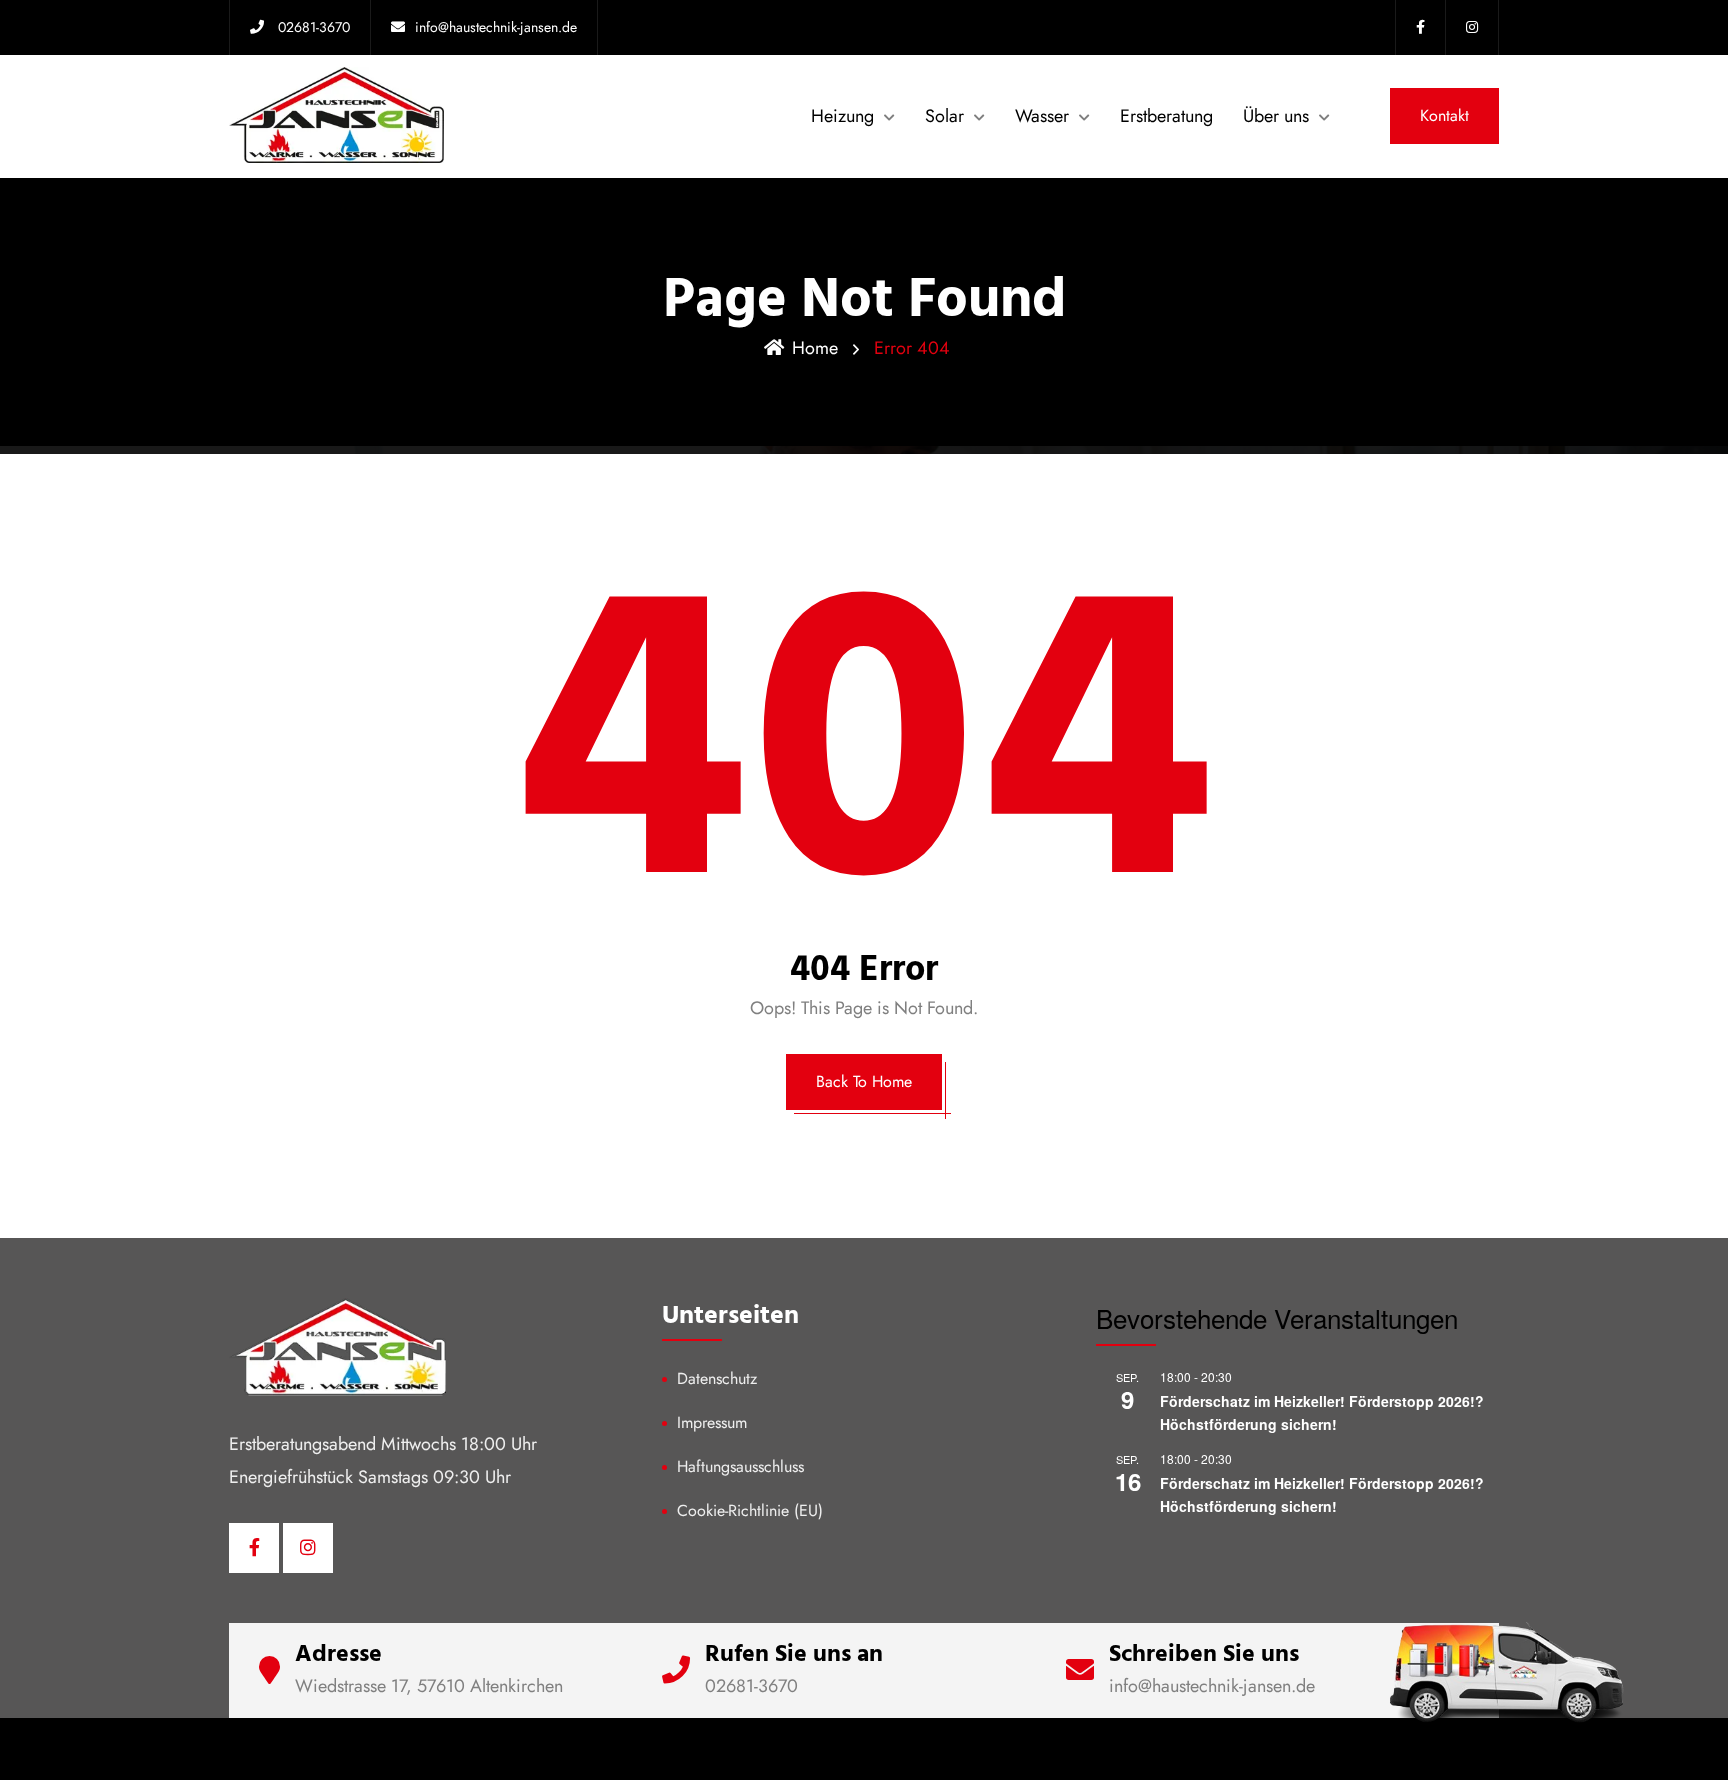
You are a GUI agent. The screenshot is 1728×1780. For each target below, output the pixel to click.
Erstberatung (1166, 116)
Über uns (1276, 116)
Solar (944, 116)
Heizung (842, 116)
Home (815, 348)
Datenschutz (717, 1378)
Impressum (712, 1422)
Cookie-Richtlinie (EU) (750, 1510)
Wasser (1042, 116)
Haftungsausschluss (740, 1466)
